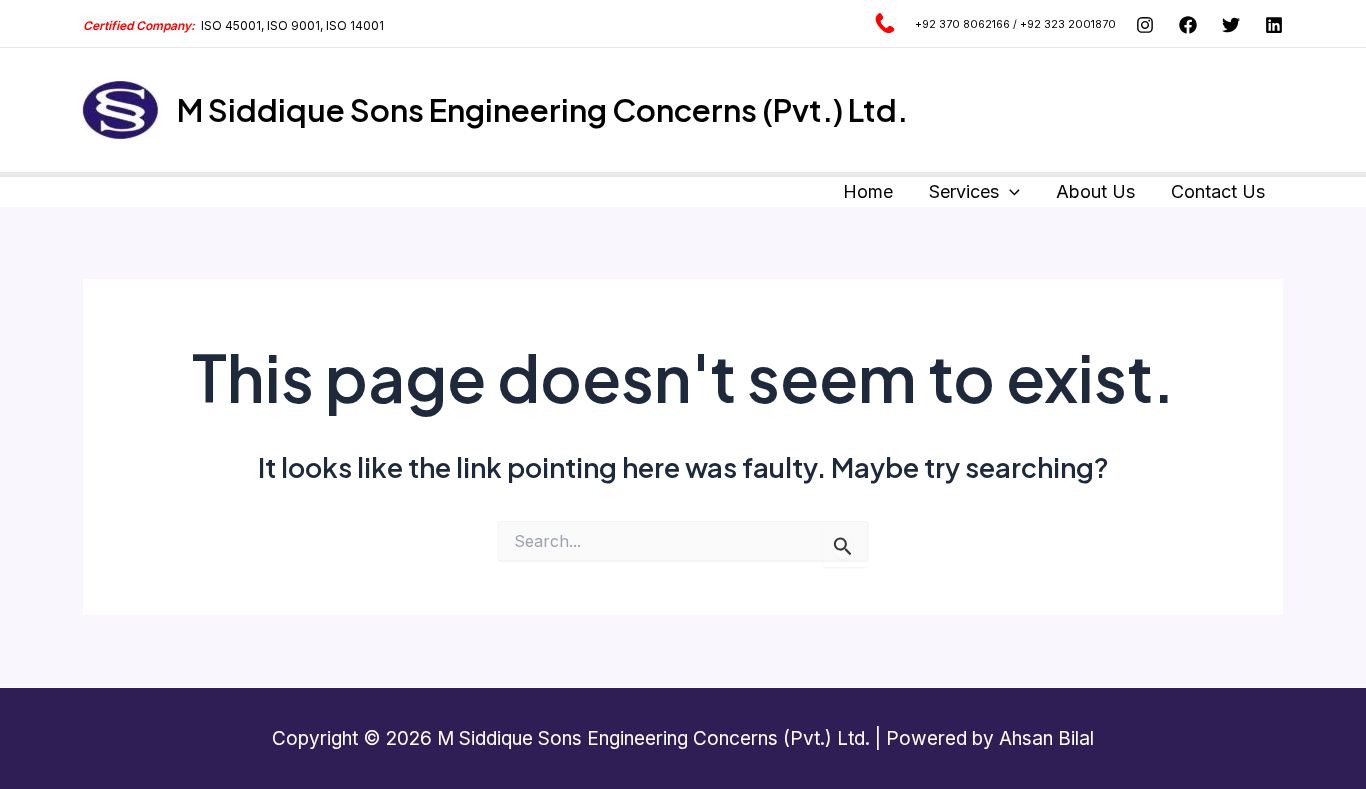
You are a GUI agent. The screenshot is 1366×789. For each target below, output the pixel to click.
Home (868, 191)
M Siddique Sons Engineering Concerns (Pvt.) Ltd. (542, 109)
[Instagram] (1145, 25)
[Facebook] (1188, 25)
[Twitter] (1231, 25)
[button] (1009, 192)
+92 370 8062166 (962, 24)
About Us (1095, 191)
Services (964, 191)
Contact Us (1218, 191)
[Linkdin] (1274, 25)
